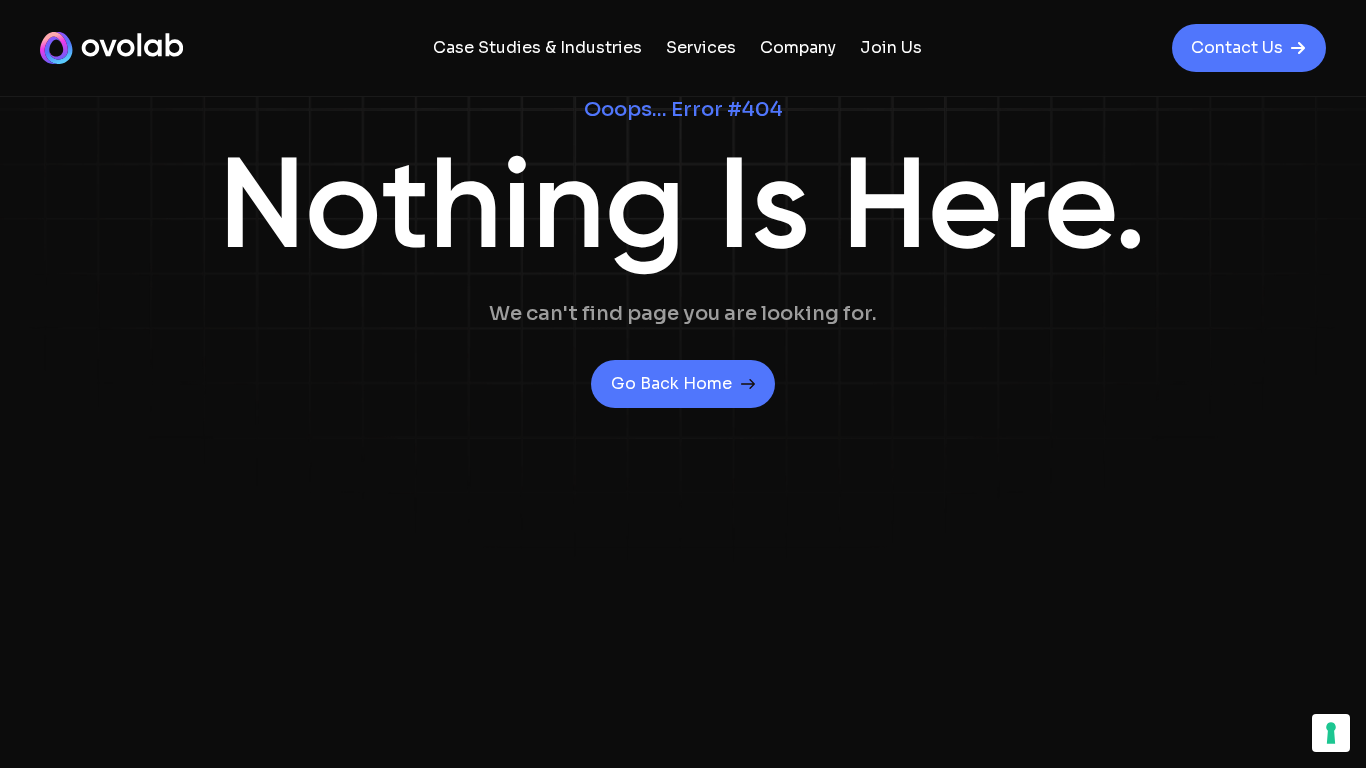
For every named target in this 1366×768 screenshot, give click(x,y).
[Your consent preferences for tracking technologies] (1331, 733)
